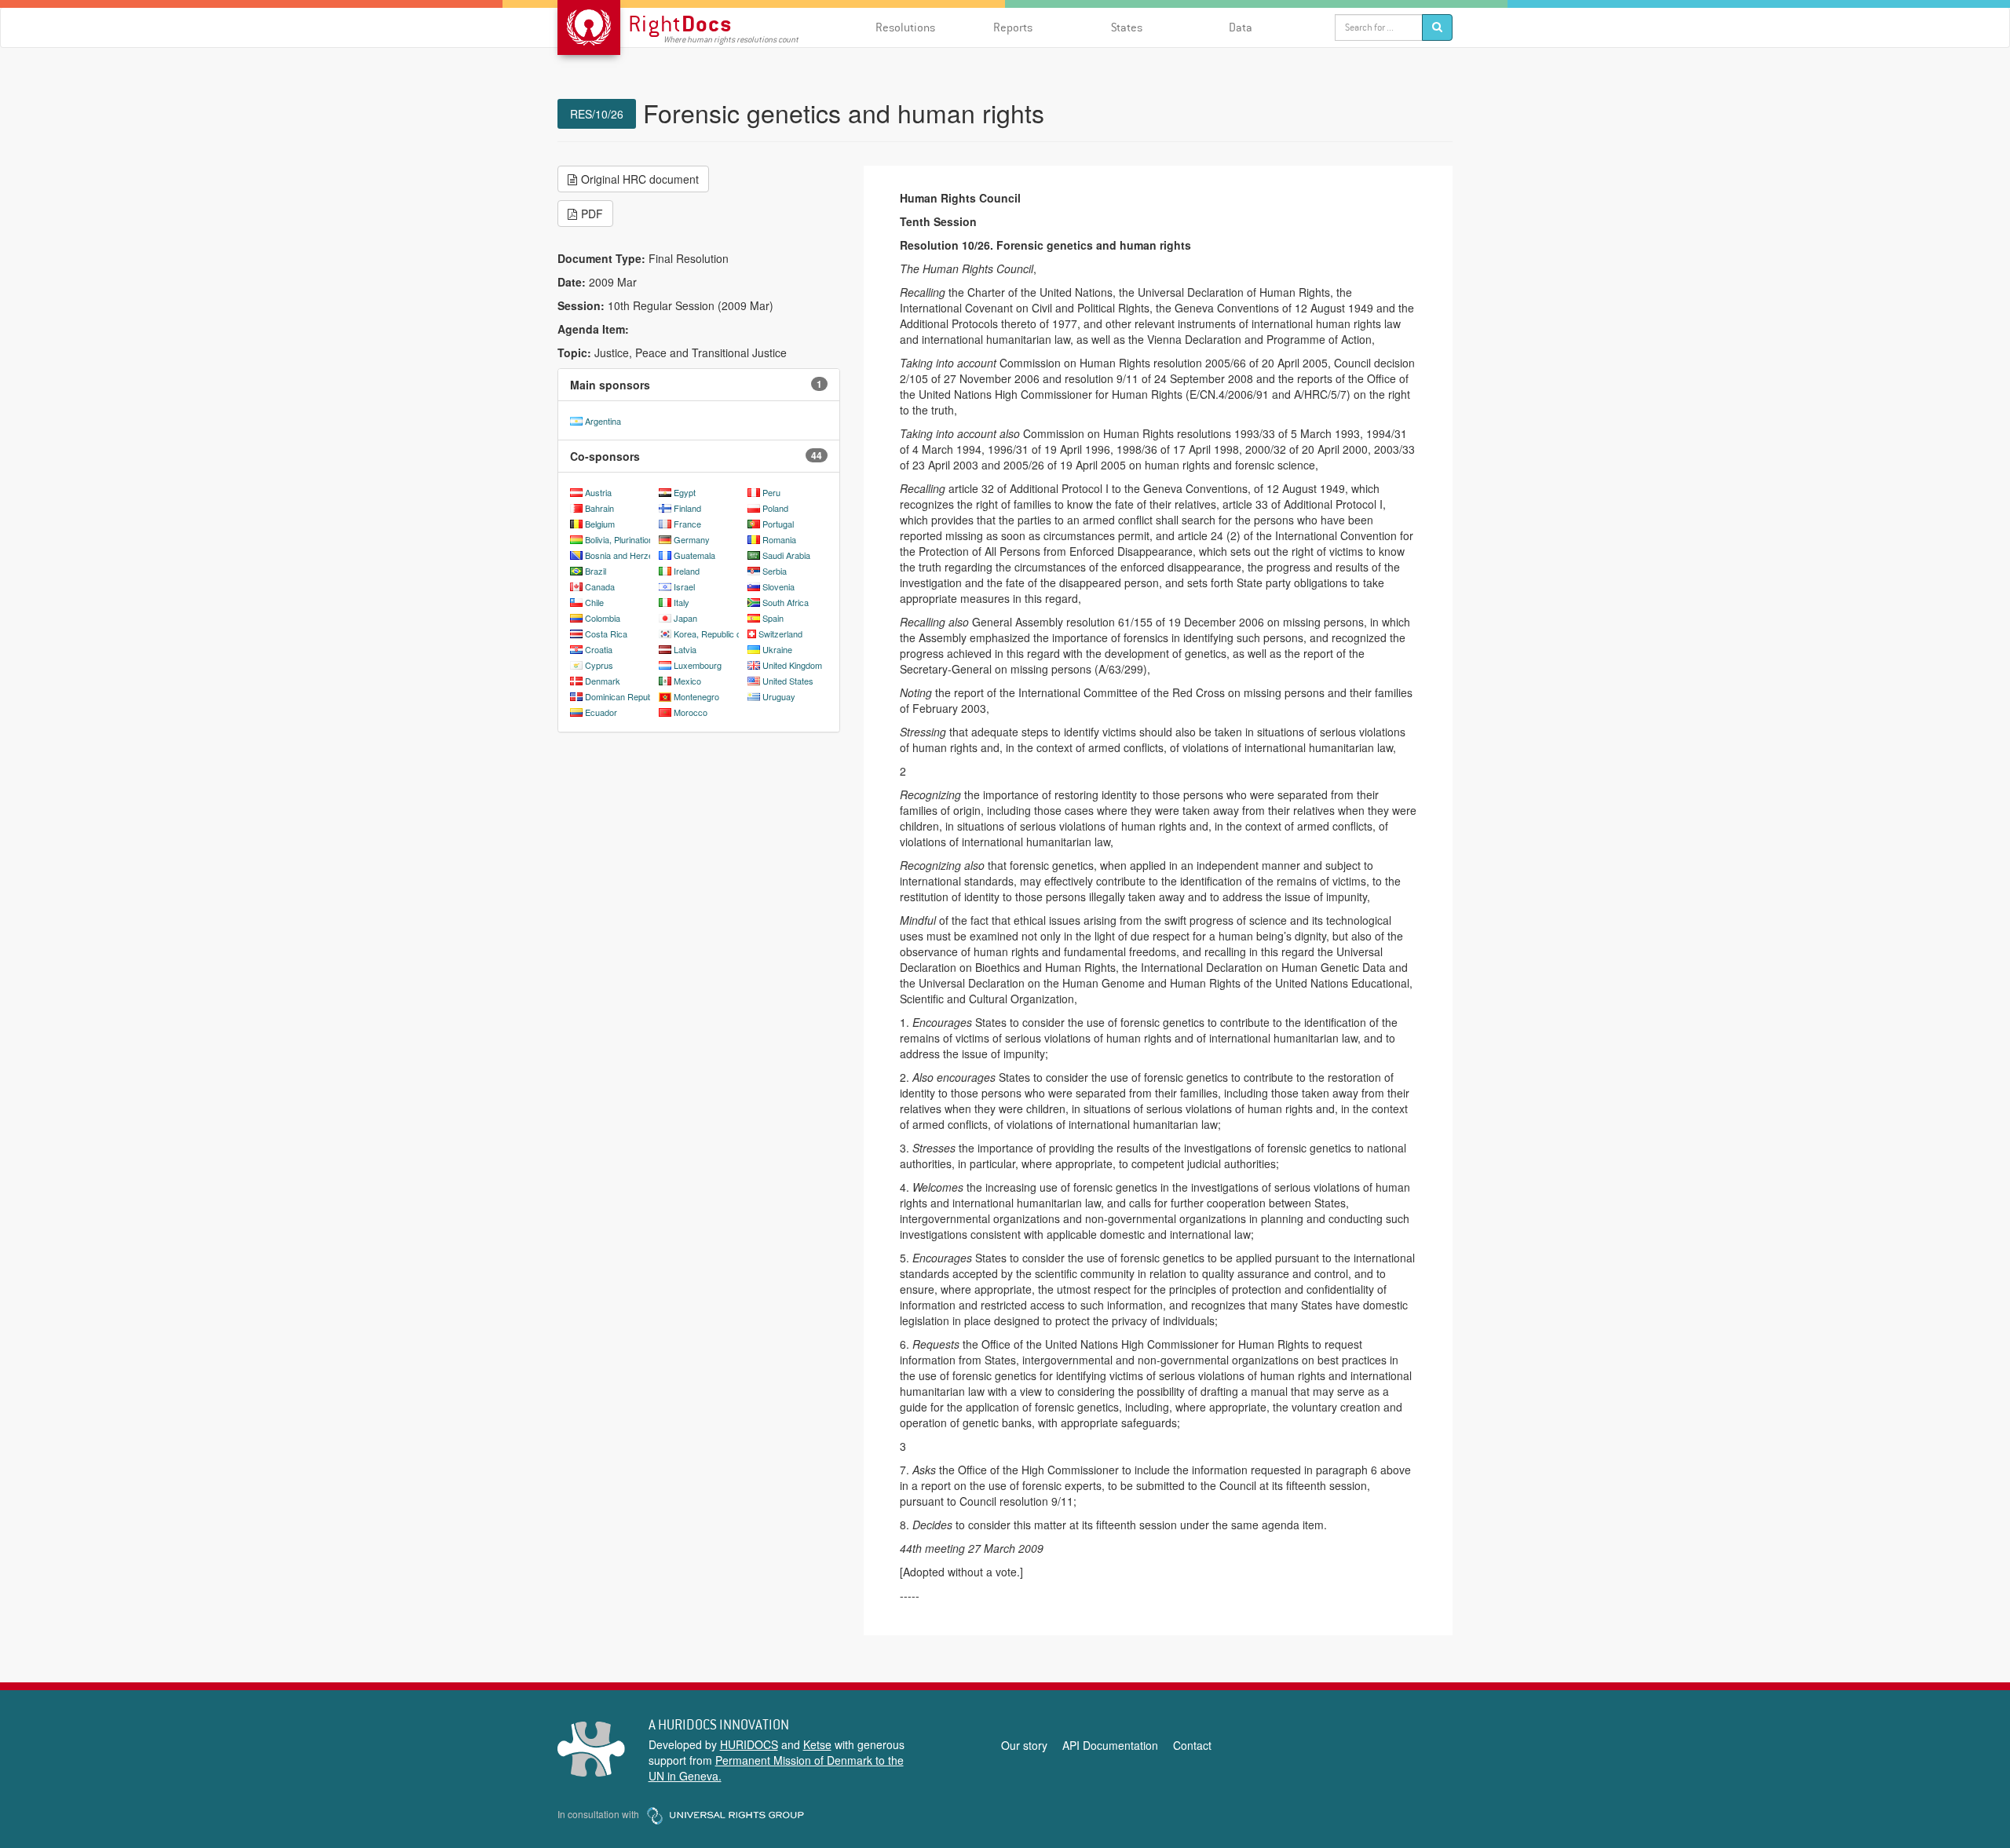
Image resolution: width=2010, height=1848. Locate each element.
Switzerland (780, 634)
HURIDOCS (749, 1744)
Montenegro (696, 696)
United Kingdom (792, 665)
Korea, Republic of (709, 634)
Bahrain (599, 508)
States (1127, 27)
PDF (592, 214)
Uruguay (779, 696)
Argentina (603, 421)
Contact (1192, 1745)
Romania (779, 539)
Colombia (603, 618)
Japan (685, 618)
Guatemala (694, 555)
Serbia (775, 571)
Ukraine (777, 649)
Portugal (778, 524)
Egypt (685, 492)
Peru (771, 492)
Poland (775, 508)
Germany (692, 539)
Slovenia (778, 586)
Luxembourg (698, 665)
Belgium (600, 524)
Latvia (685, 649)
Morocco (691, 712)
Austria (598, 492)
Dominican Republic (623, 696)
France (687, 524)
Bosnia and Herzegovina (632, 555)
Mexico (687, 681)
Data (1241, 27)
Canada (600, 586)
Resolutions (905, 27)
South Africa (786, 602)
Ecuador (601, 712)
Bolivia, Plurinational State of (638, 539)
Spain (773, 618)
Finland (687, 508)
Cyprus (599, 665)
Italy (682, 602)
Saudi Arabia (786, 555)
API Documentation (1110, 1745)
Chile (594, 602)
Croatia (599, 649)
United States (788, 681)
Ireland (687, 571)
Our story (1024, 1745)
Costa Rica (606, 634)
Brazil (596, 571)
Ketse (817, 1744)
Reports (1013, 27)
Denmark (603, 681)
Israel (684, 586)
